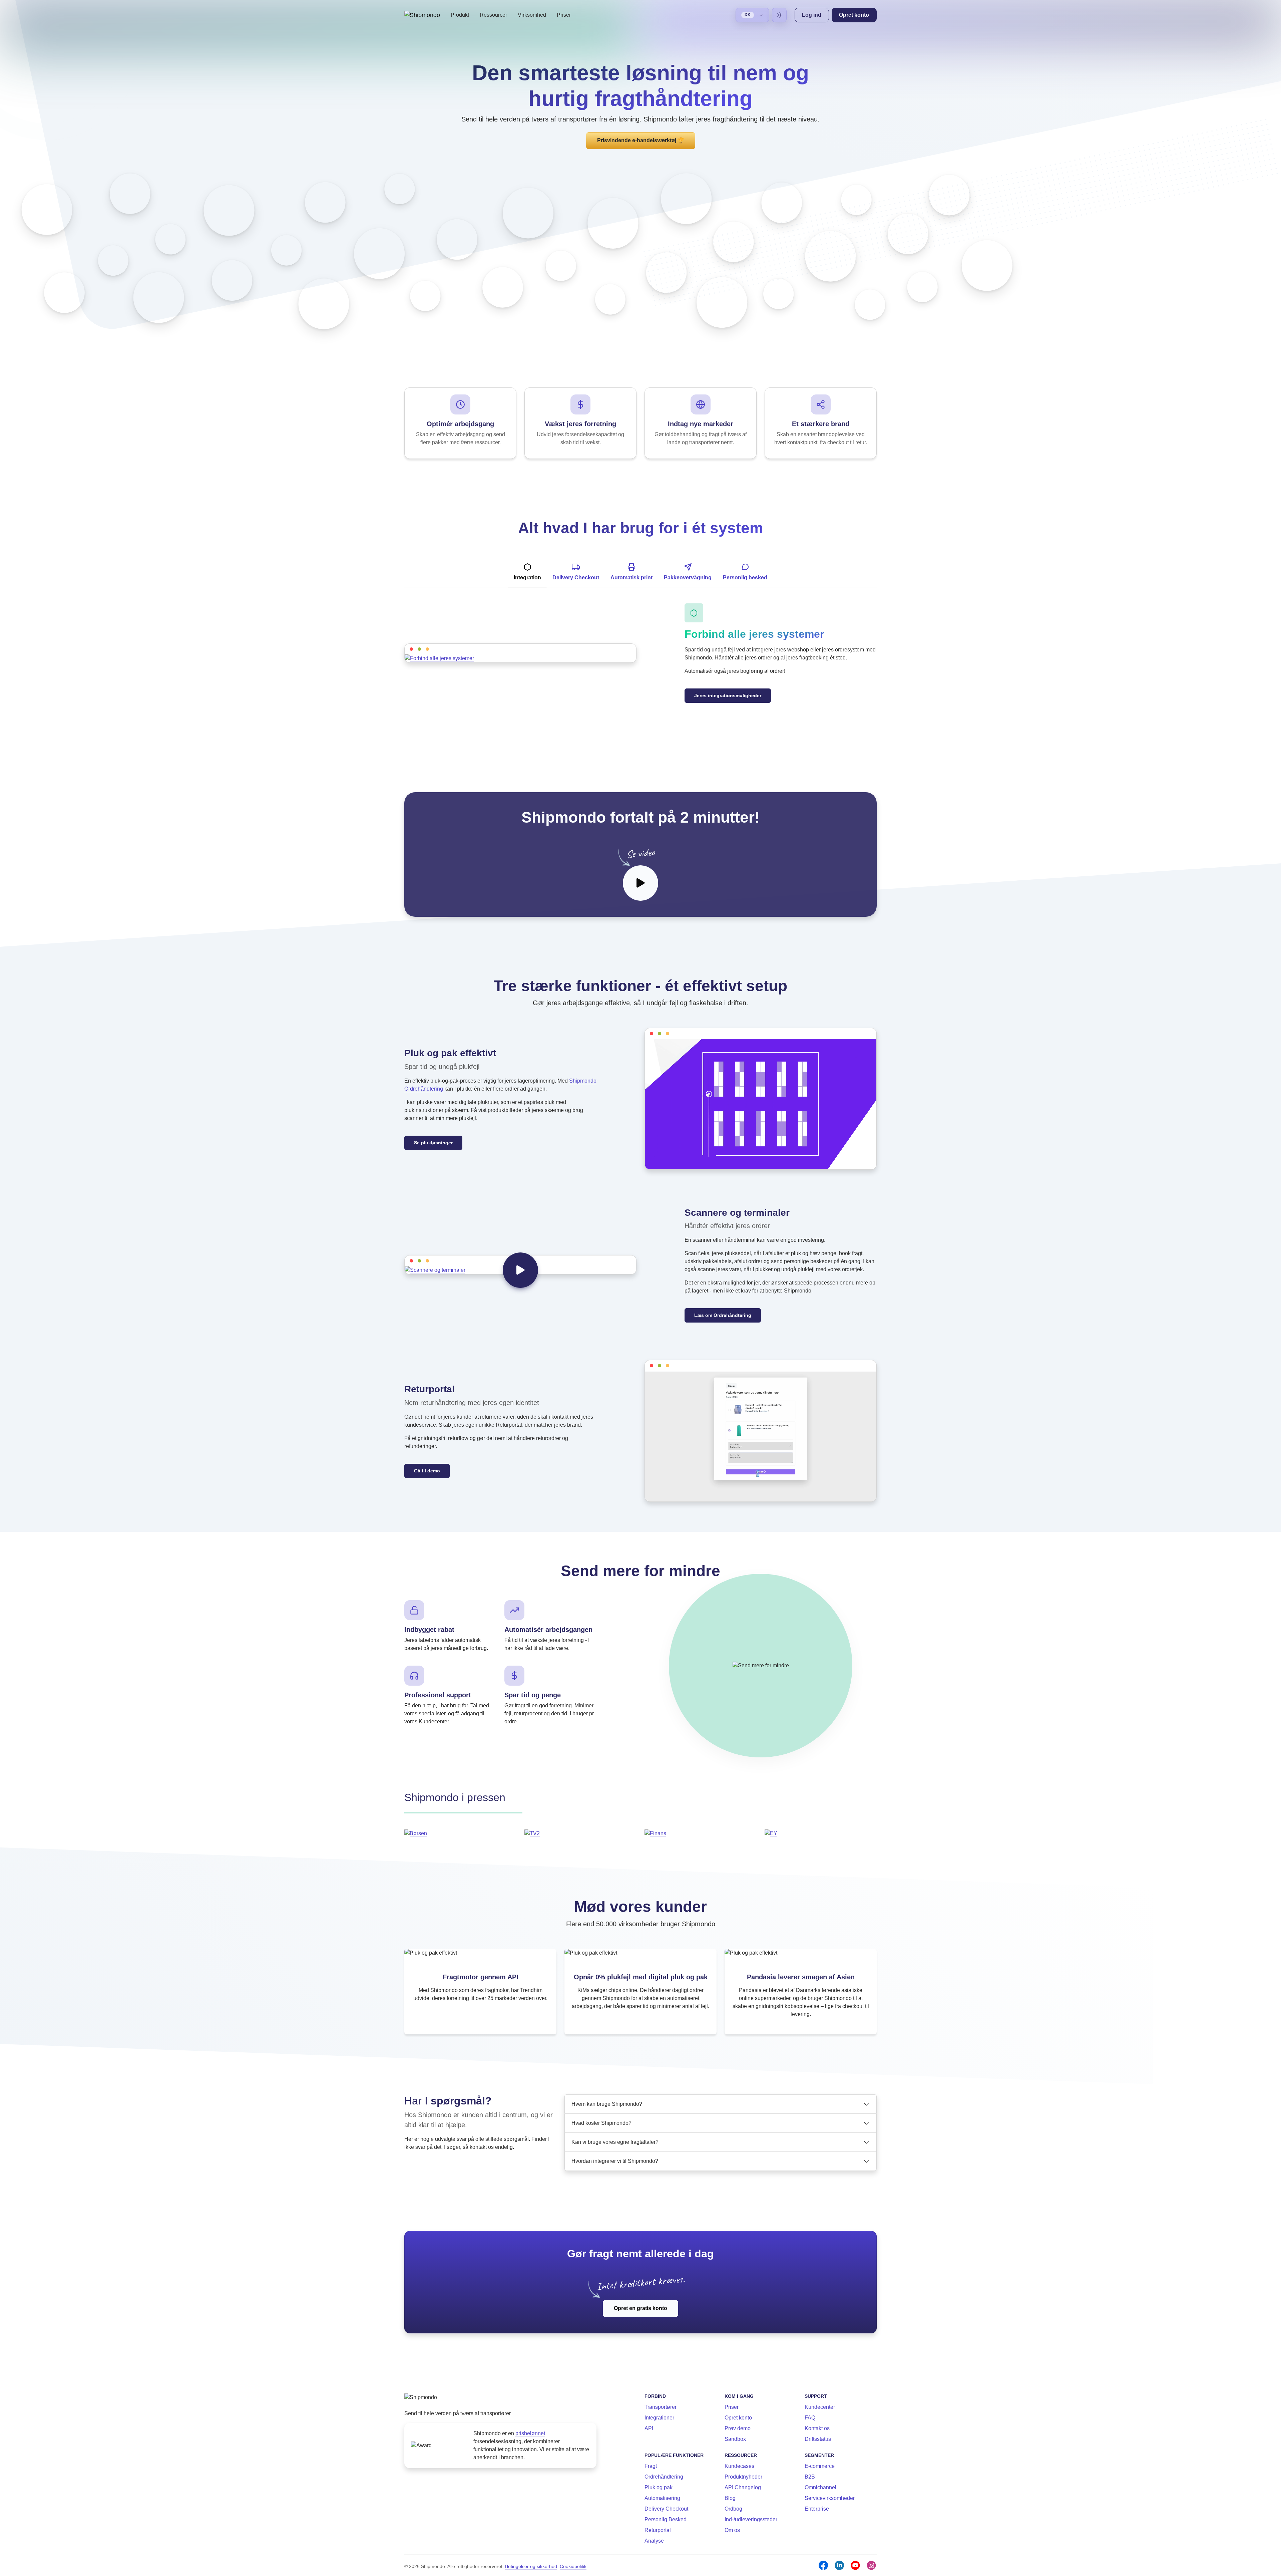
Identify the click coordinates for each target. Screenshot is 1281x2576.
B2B (810, 2477)
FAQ (810, 2418)
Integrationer (659, 2418)
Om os (732, 2530)
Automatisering (662, 2498)
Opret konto (738, 2418)
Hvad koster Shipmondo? (601, 2123)
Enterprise (817, 2509)
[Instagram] (871, 2565)
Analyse (654, 2541)
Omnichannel (820, 2487)
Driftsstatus (818, 2439)
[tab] (527, 572)
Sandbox (735, 2439)
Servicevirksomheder (830, 2498)
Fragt (651, 2466)
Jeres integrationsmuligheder (728, 695)
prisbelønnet (530, 2433)
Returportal (658, 2530)
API (649, 2428)
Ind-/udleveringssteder (751, 2519)
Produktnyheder (743, 2477)
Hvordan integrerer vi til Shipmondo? (615, 2161)
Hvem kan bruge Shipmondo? (607, 2104)
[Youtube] (855, 2565)
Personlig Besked (666, 2519)
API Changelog (743, 2487)
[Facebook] (823, 2565)
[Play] (640, 883)
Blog (730, 2498)
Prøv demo (738, 2428)
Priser (564, 15)
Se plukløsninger (433, 1143)
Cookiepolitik (573, 2566)
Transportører (661, 2407)
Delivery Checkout (666, 2509)
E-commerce (820, 2466)
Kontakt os (817, 2428)
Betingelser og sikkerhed (531, 2566)
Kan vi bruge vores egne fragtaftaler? (615, 2142)
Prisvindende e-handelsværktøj (641, 140)
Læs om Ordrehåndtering (723, 1315)
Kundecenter (820, 2407)
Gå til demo (427, 1471)
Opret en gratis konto (640, 2308)
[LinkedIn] (839, 2565)
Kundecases (739, 2466)
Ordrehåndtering (664, 2477)
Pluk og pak (659, 2487)
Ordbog (733, 2509)
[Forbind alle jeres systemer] (520, 658)
